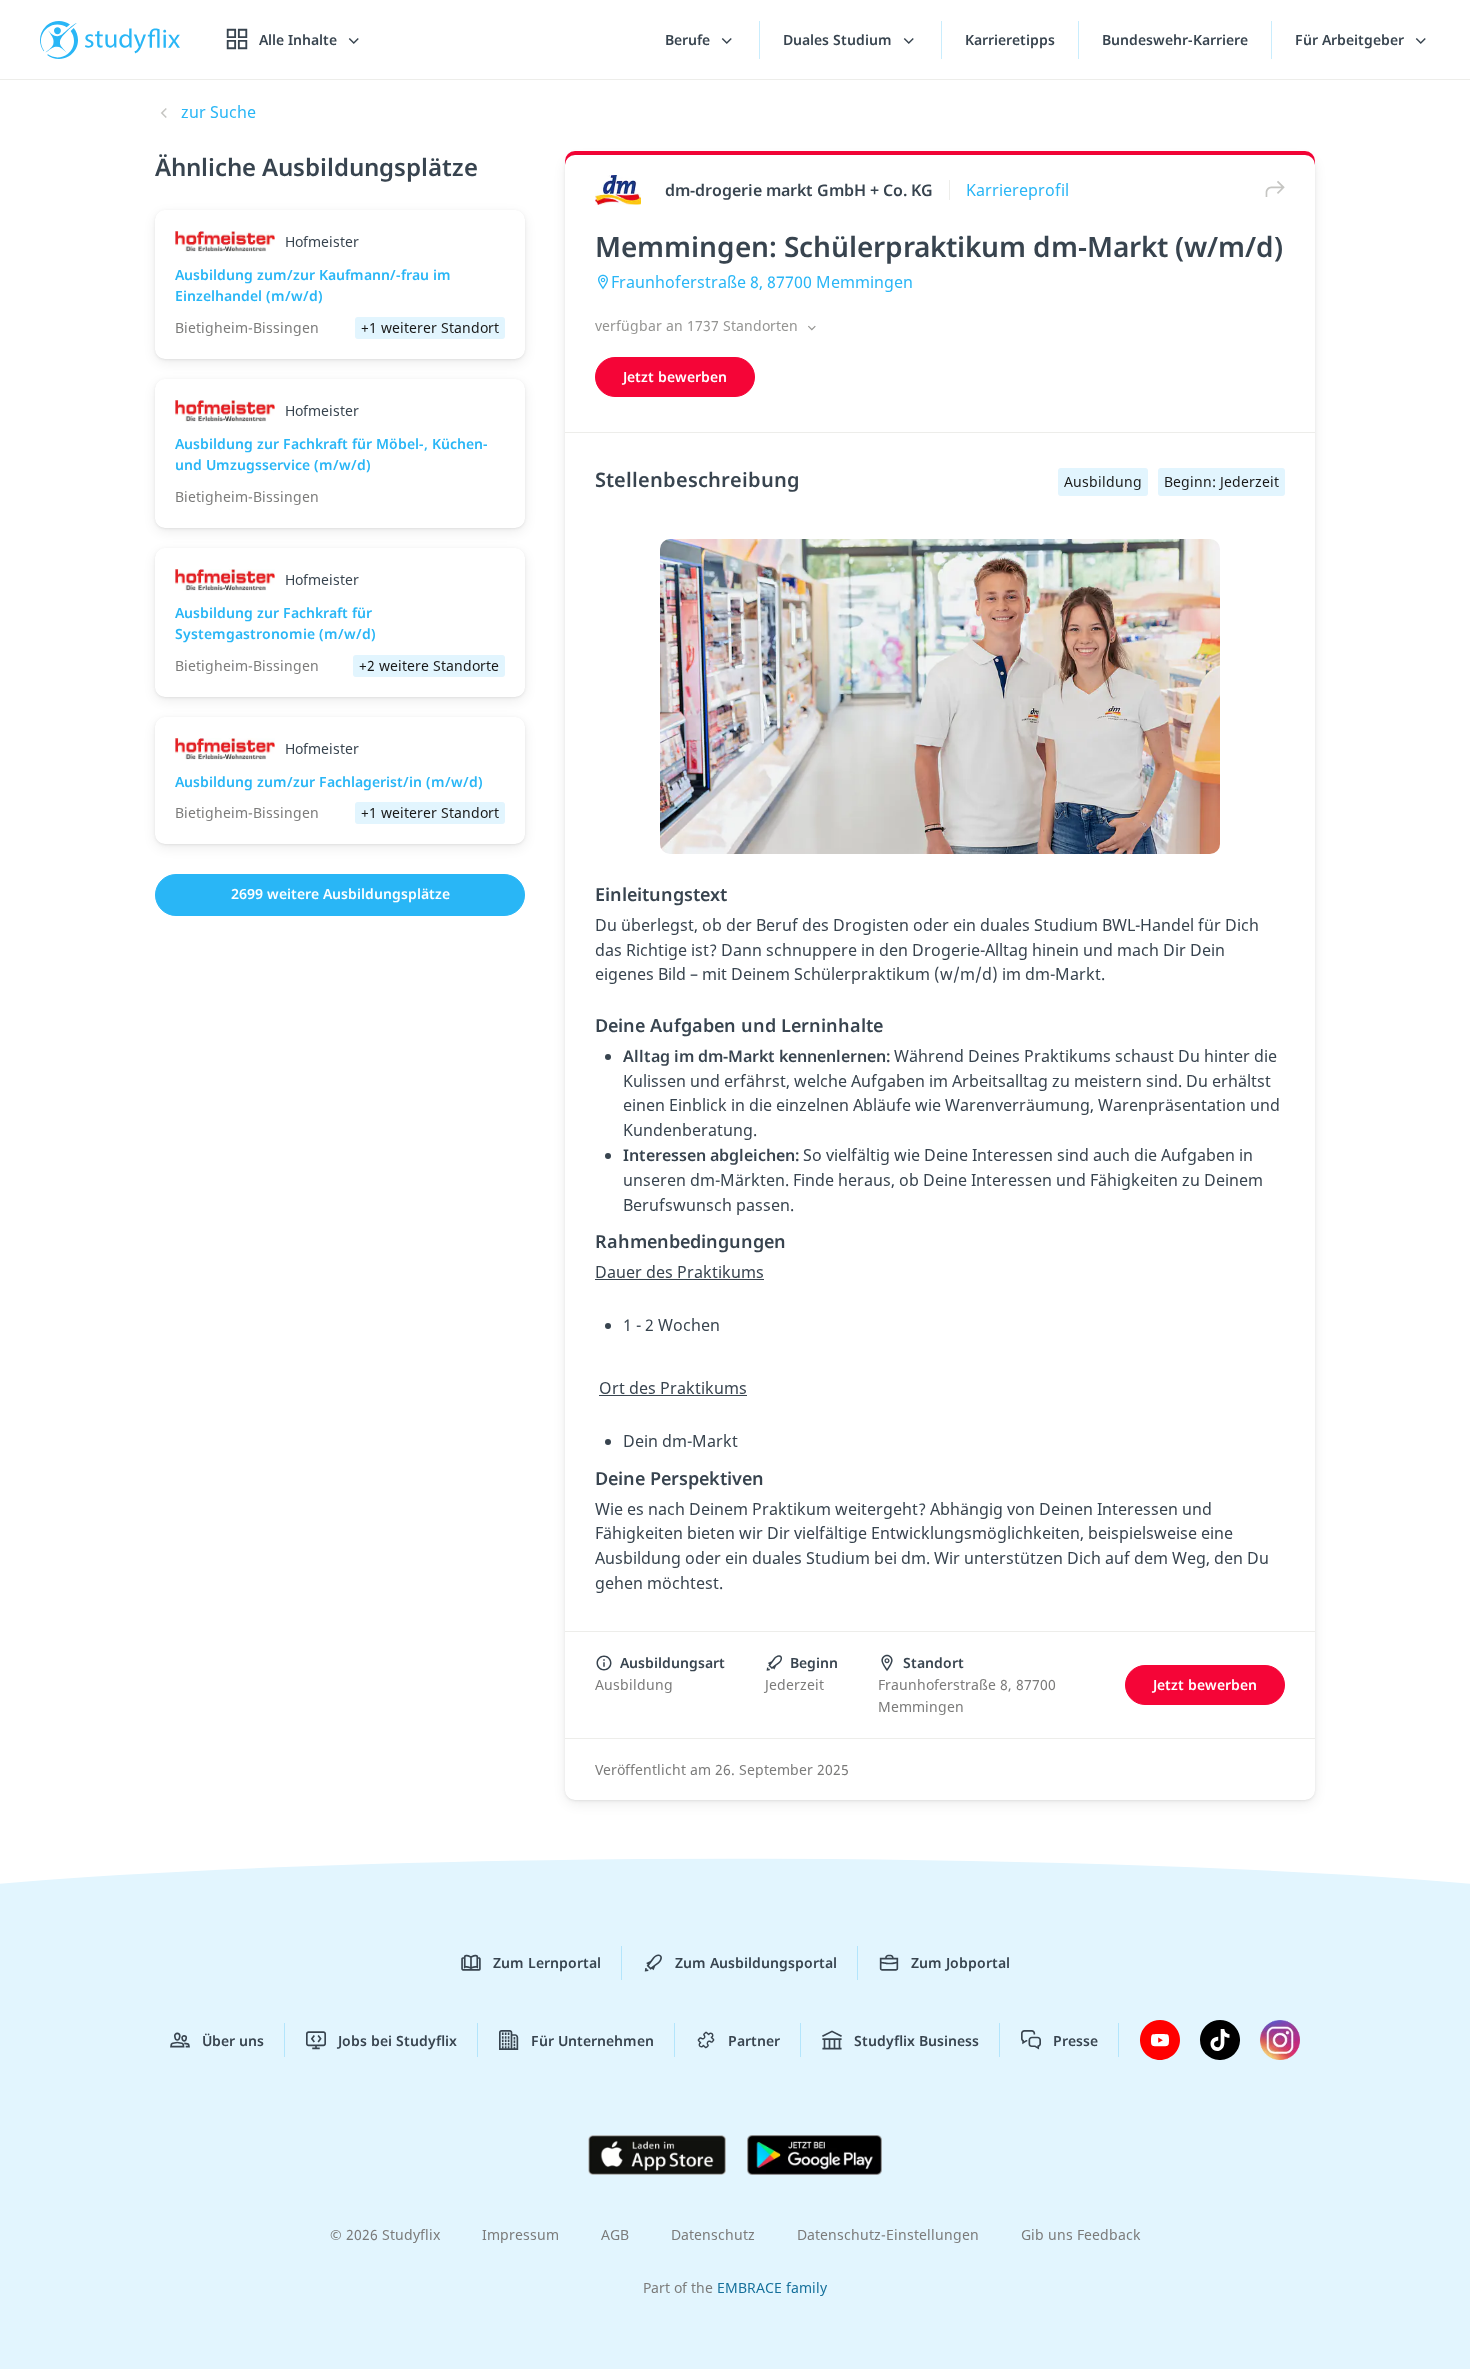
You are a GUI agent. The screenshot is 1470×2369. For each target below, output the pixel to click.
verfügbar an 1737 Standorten (698, 325)
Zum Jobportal (960, 1962)
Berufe (689, 39)
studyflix (133, 39)
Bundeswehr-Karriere (1175, 39)
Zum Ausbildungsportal (756, 1962)
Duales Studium (839, 39)
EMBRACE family (772, 2287)
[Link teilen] (1270, 189)
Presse (1075, 2040)
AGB (615, 2234)
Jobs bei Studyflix (397, 2040)
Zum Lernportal (547, 1962)
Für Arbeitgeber (1351, 39)
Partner (754, 2040)
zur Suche (218, 112)
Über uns (233, 2040)
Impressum (520, 2234)
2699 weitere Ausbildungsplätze (340, 893)
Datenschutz (713, 2234)
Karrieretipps (1010, 39)
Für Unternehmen (592, 2040)
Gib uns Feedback (1080, 2234)
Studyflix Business (916, 2040)
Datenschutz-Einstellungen (888, 2234)
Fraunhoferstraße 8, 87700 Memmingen (762, 282)
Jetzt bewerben (675, 376)
